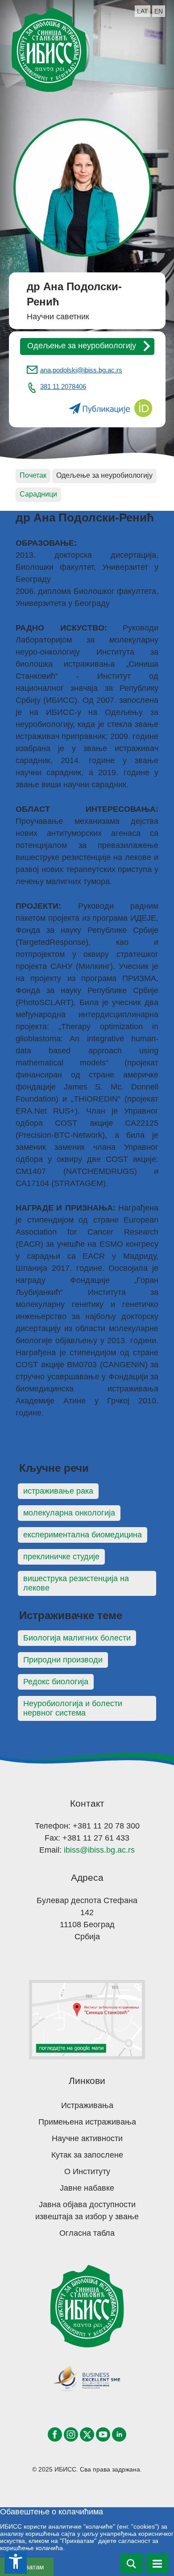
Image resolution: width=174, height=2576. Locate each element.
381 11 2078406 (63, 386)
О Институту (87, 2171)
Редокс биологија (56, 1682)
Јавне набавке (87, 2188)
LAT (143, 11)
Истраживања (87, 2105)
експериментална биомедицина (83, 1535)
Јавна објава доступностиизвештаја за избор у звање (87, 2211)
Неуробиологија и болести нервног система (73, 1708)
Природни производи (63, 1660)
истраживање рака (58, 1491)
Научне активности (87, 2138)
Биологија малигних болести (77, 1638)
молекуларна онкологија (69, 1513)
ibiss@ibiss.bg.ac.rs (99, 1850)
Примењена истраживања (87, 2122)
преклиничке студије (61, 1557)
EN (159, 11)
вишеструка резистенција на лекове (76, 1583)
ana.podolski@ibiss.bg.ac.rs (81, 370)
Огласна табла (87, 2233)
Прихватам (27, 2567)
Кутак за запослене (87, 2155)
